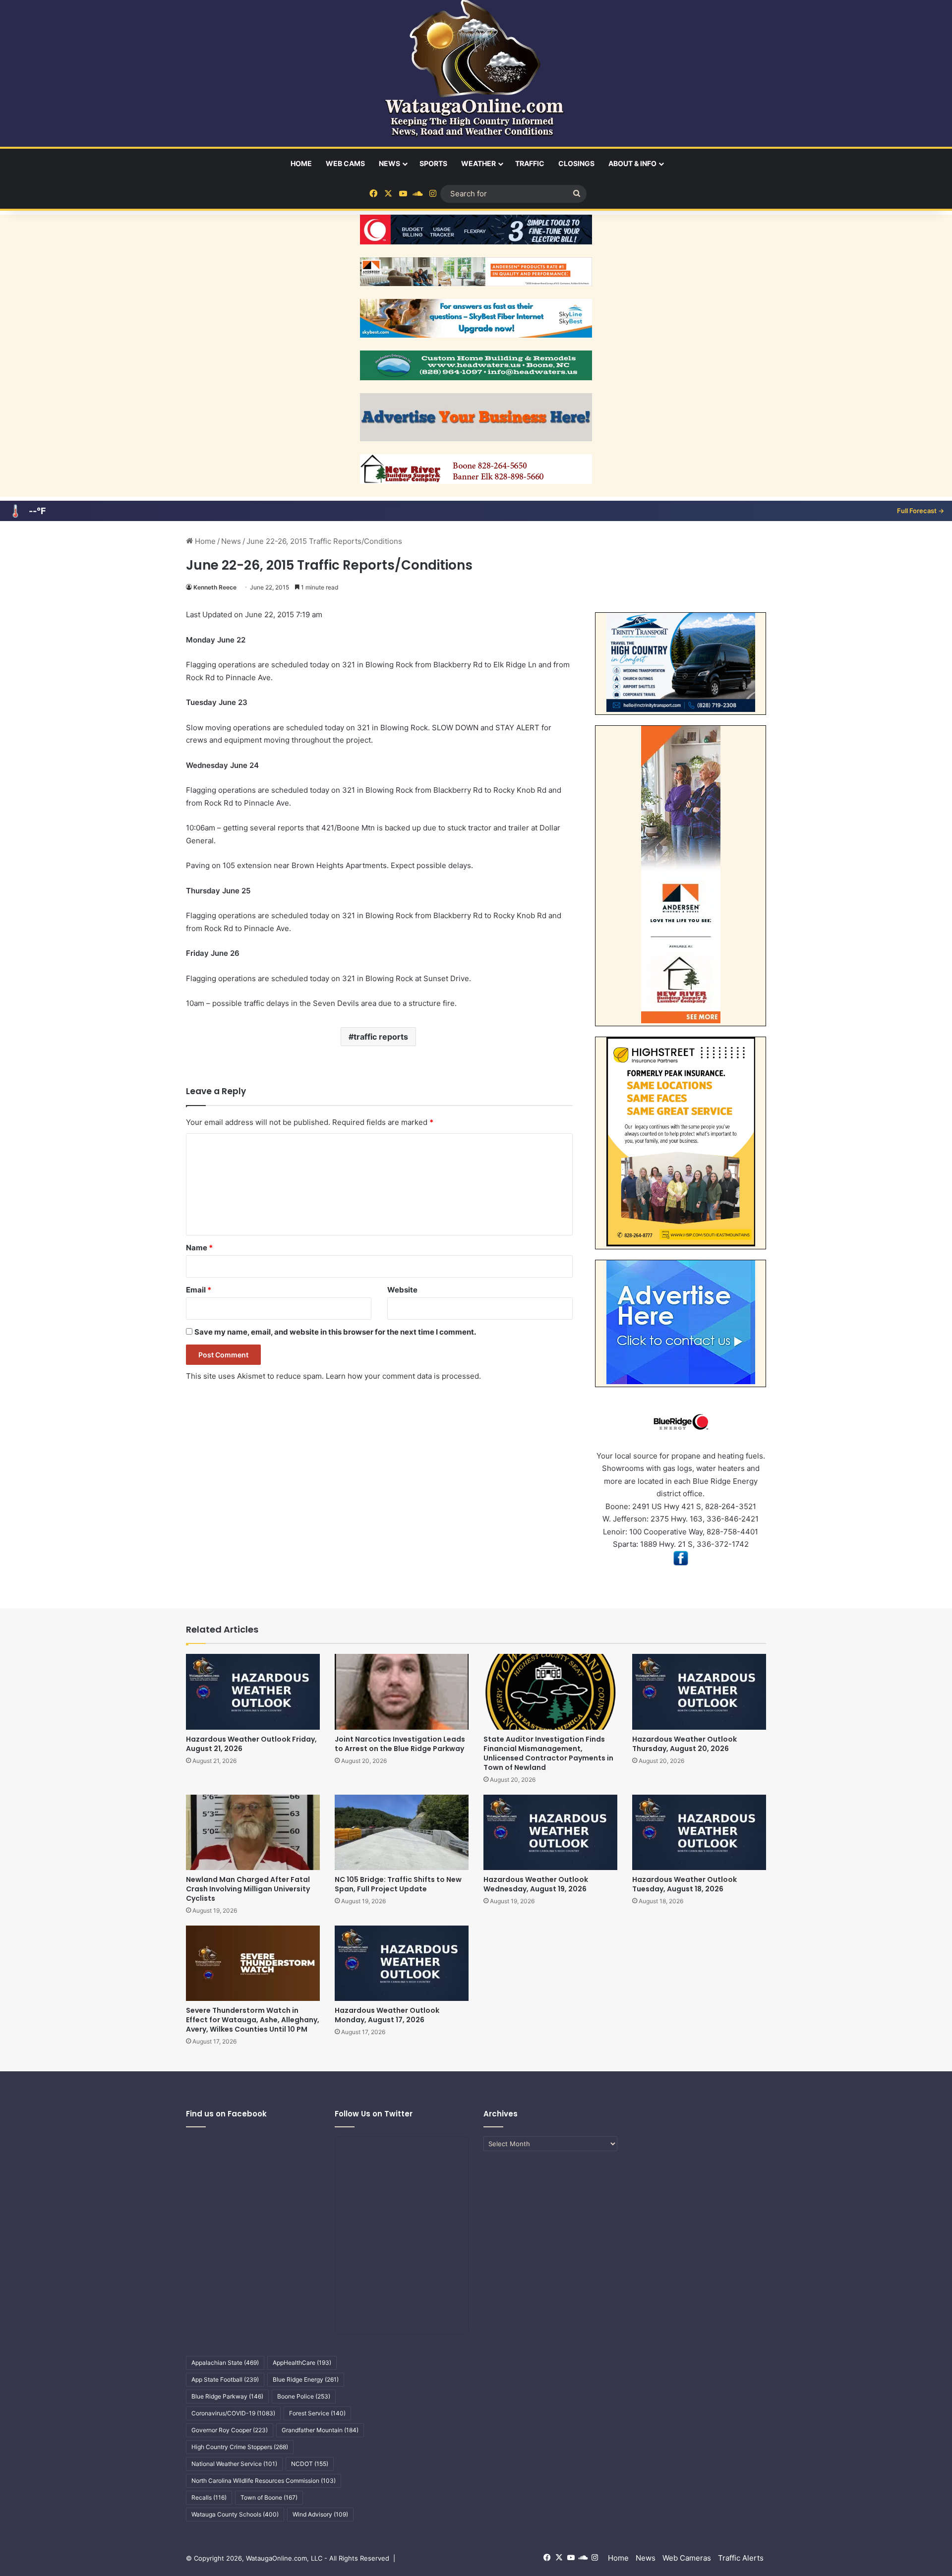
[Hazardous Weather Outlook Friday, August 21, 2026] (253, 1692)
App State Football (225, 2379)
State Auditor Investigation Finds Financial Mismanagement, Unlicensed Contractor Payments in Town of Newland (548, 1753)
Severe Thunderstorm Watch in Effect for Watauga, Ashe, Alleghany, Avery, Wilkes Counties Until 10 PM (253, 2020)
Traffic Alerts (741, 2558)
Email (199, 1290)
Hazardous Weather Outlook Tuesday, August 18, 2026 (684, 1884)
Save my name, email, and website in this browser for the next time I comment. (335, 1332)
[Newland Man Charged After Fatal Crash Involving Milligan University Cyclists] (253, 1832)
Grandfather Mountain (320, 2430)
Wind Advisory (320, 2514)
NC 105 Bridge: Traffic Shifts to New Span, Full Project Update (398, 1884)
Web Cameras (687, 2558)
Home (301, 163)
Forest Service (317, 2413)
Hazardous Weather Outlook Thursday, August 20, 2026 (684, 1744)
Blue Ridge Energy (306, 2379)
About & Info (632, 163)
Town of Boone (269, 2497)
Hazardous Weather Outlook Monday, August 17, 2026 (387, 2015)
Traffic (530, 163)
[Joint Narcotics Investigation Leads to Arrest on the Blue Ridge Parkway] (402, 1692)
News (389, 163)
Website (402, 1290)
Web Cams (345, 163)
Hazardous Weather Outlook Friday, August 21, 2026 (251, 1744)
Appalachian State (225, 2363)
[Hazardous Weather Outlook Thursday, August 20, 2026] (699, 1692)
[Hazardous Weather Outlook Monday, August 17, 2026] (402, 1963)
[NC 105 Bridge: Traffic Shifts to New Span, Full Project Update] (402, 1832)
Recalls (209, 2497)
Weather (478, 163)
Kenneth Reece (215, 587)
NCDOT (310, 2464)
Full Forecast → (921, 511)
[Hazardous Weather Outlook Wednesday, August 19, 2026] (550, 1832)
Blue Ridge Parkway (227, 2396)
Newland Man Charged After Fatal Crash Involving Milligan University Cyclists (248, 1889)
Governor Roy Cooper (230, 2430)
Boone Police (304, 2396)
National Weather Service (234, 2464)
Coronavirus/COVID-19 (233, 2413)
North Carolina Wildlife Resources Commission (264, 2481)
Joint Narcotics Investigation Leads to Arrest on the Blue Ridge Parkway (400, 1744)
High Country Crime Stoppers (240, 2447)
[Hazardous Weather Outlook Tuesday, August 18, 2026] (699, 1832)
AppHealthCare (302, 2363)
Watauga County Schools (235, 2514)
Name (199, 1248)
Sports (433, 163)
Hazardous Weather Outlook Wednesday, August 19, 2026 (536, 1884)
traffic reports (381, 1037)
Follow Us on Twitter (374, 2114)
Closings (576, 163)
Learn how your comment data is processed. (403, 1376)
